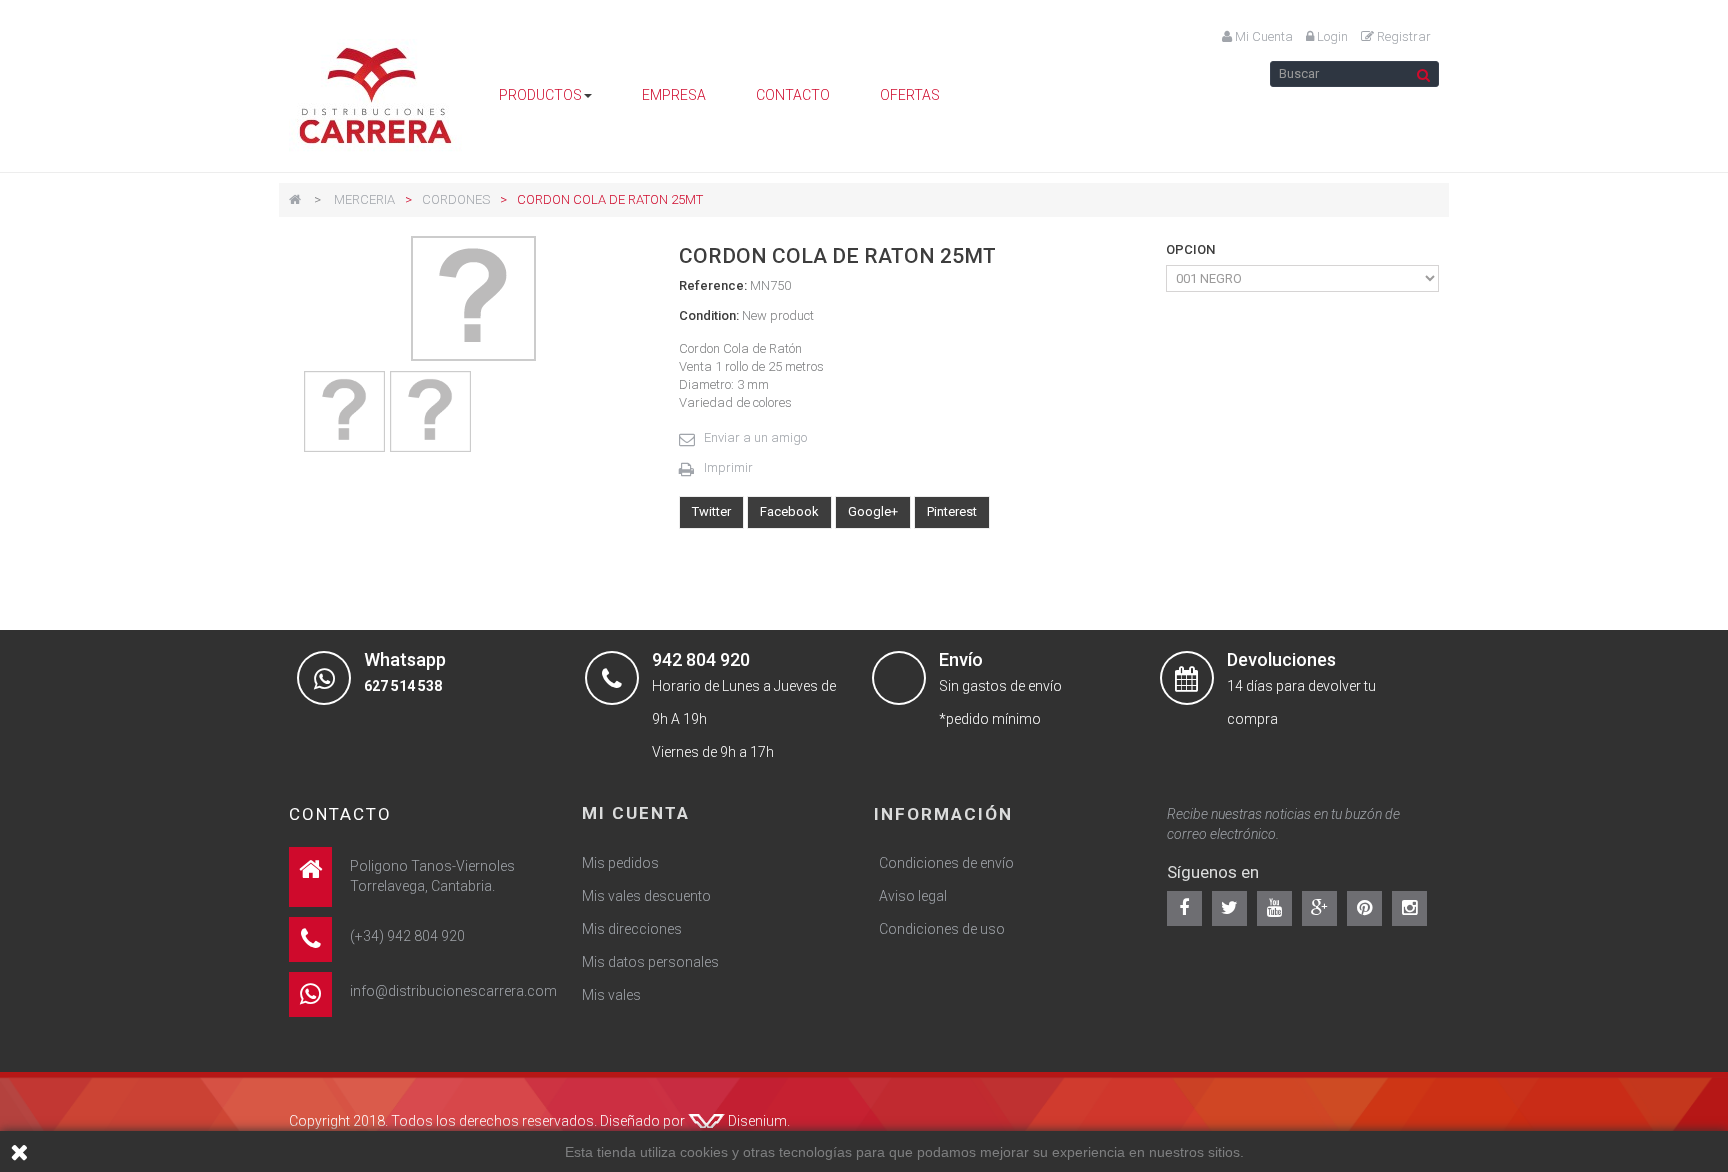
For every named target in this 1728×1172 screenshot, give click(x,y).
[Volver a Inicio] (295, 199)
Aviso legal (913, 896)
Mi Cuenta (1262, 36)
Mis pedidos (620, 863)
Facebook (789, 511)
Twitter (711, 511)
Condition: (709, 315)
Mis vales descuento (646, 896)
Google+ (873, 511)
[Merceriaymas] (376, 95)
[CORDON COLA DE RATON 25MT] (344, 411)
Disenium (757, 1121)
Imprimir (728, 467)
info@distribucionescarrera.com (453, 991)
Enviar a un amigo (755, 437)
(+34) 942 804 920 (407, 936)
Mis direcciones (632, 929)
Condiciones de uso (942, 929)
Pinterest (952, 511)
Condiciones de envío (946, 863)
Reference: (713, 285)
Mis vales (611, 995)
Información (943, 814)
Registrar (1402, 36)
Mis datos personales (650, 962)
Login (1331, 36)
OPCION (1192, 249)
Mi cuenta (636, 813)
